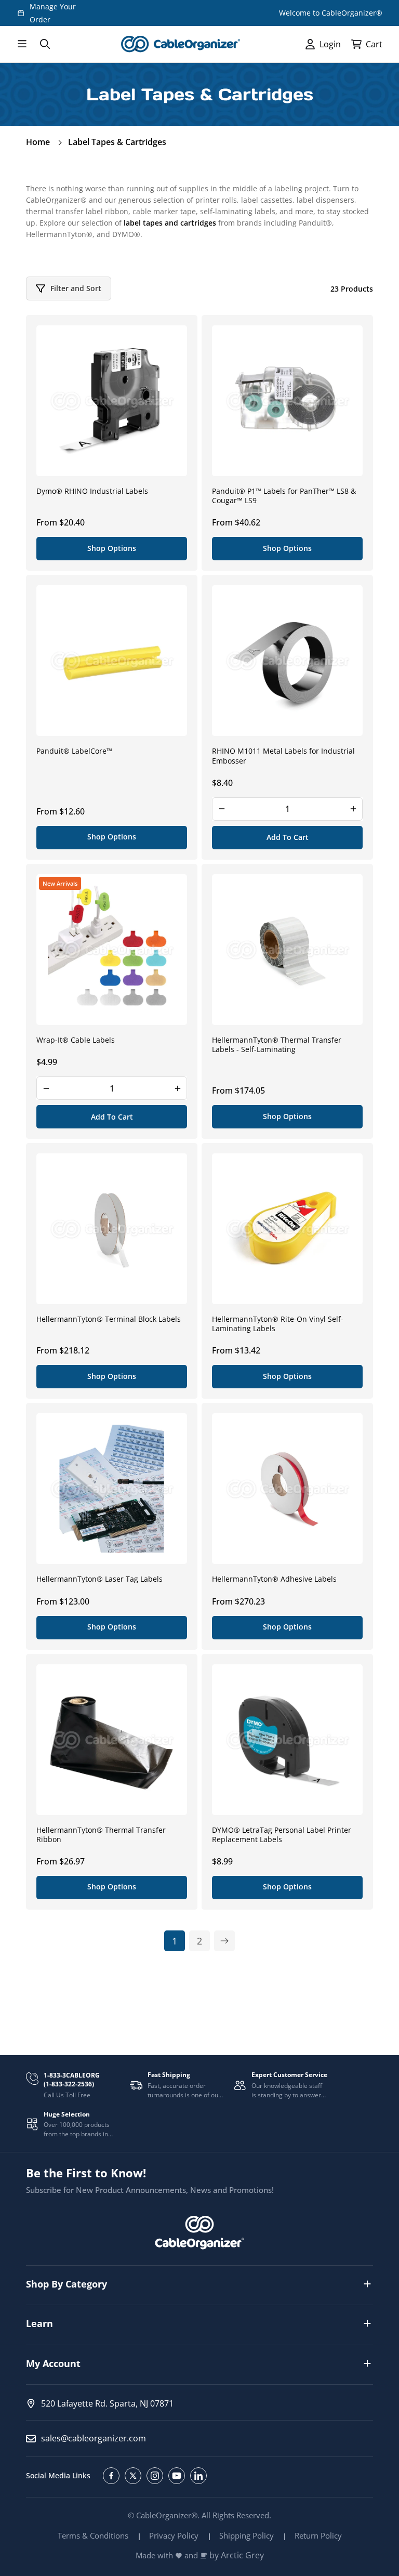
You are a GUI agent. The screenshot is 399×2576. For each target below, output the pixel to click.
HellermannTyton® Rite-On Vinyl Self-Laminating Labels (278, 1324)
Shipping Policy (247, 2535)
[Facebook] (111, 2476)
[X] (133, 2476)
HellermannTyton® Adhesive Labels (274, 1579)
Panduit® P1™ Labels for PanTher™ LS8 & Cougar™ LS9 (284, 496)
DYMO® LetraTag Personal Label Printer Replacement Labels (282, 1835)
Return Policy (318, 2535)
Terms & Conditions (93, 2535)
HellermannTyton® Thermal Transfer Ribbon (101, 1835)
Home (38, 142)
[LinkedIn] (198, 2476)
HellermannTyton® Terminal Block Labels (109, 1319)
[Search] (45, 44)
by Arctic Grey (237, 2555)
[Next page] (224, 1941)
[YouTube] (177, 2476)
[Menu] (22, 44)
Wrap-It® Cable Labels (76, 1040)
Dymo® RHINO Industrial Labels (92, 491)
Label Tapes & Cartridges (117, 142)
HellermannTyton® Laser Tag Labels (99, 1579)
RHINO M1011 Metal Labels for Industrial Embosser (283, 756)
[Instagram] (155, 2476)
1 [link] (175, 1941)
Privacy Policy (174, 2535)
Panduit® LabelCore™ (74, 751)
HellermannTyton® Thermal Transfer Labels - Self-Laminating (277, 1045)
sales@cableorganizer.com (94, 2438)
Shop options (112, 548)
